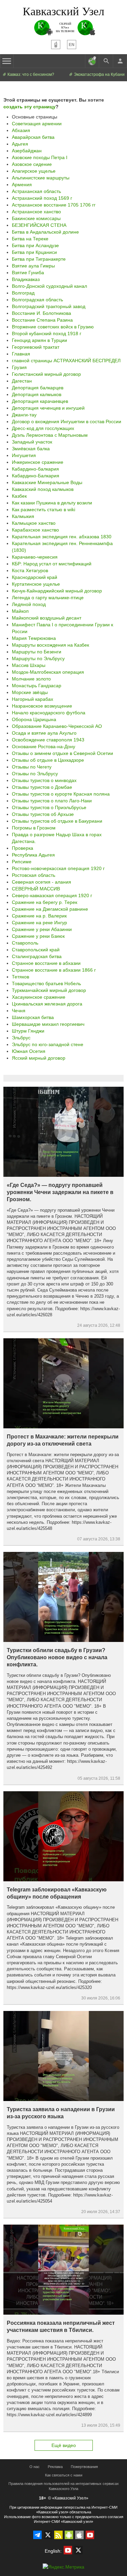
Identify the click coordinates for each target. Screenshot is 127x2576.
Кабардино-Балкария (36, 476)
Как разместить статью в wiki (44, 510)
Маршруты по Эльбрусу (38, 658)
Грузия (19, 367)
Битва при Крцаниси (34, 252)
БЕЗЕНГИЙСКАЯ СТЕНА (39, 225)
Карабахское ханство (35, 530)
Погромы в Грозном (34, 828)
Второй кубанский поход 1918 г (47, 333)
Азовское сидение (32, 164)
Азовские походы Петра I (40, 157)
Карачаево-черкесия (35, 557)
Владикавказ (26, 279)
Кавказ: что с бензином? (30, 74)
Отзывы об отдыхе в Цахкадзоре (48, 760)
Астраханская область (36, 191)
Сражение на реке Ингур (39, 923)
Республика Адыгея (33, 855)
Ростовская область (34, 875)
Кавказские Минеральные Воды (47, 482)
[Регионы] (92, 61)
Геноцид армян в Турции (39, 340)
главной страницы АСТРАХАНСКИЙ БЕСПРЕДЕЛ (66, 361)
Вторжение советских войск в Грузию (53, 327)
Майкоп (20, 611)
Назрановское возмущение (42, 706)
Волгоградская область (37, 300)
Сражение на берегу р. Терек (45, 902)
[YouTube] (90, 2535)
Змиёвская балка (31, 449)
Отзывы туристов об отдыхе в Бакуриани (57, 821)
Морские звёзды (30, 692)
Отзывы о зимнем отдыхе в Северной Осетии (62, 753)
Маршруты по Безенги (37, 652)
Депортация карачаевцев (40, 401)
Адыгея (20, 144)
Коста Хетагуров (30, 570)
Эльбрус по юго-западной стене (48, 1044)
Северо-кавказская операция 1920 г (52, 895)
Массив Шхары (29, 665)
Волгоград (23, 293)
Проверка (23, 848)
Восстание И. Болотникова (41, 313)
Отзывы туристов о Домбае (42, 787)
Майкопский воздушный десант (47, 618)
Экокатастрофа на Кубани (99, 74)
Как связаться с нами (64, 2475)
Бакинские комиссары (36, 218)
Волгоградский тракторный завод (49, 306)
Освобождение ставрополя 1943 (48, 740)
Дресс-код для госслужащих (43, 428)
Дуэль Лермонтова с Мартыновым (50, 435)
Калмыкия (23, 516)
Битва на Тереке (30, 239)
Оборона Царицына (34, 719)
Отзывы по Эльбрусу (35, 774)
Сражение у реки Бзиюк (38, 936)
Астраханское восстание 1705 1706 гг (54, 205)
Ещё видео (64, 2445)
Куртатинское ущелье (36, 584)
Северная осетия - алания (41, 882)
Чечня (19, 1011)
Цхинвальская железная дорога (47, 1004)
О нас (35, 2467)
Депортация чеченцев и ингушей (48, 408)
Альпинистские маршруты (41, 178)
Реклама (55, 2467)
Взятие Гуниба (28, 273)
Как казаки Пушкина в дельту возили (52, 503)
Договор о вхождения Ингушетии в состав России (67, 421)
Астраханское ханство (36, 212)
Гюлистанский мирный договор (46, 374)
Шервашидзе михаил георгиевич (48, 1024)
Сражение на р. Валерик (39, 916)
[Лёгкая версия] (56, 45)
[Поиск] (106, 61)
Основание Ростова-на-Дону (44, 746)
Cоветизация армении (37, 124)
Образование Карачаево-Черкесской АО (57, 726)
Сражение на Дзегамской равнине (50, 909)
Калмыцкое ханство (34, 523)
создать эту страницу (29, 107)
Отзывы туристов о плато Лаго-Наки (52, 801)
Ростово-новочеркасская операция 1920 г (58, 868)
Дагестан (22, 381)
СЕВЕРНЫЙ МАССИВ (36, 889)
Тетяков (20, 977)
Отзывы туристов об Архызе (43, 814)
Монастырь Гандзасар (37, 686)
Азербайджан (27, 151)
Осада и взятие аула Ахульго (44, 733)
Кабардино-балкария (35, 469)
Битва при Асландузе (35, 245)
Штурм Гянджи (28, 1031)
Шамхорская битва (33, 1017)
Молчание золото (31, 679)
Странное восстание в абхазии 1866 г (54, 970)
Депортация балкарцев (38, 388)
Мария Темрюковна (34, 638)
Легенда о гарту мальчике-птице (48, 598)
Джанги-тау (24, 415)
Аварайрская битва (33, 137)
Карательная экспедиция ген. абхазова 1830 (62, 537)
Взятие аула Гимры (33, 266)
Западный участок (32, 442)
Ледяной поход (29, 604)
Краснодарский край (35, 577)
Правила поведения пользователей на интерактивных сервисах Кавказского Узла (64, 2486)
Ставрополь (25, 943)
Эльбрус (21, 1038)
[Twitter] (48, 2535)
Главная (21, 354)
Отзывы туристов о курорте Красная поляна (61, 794)
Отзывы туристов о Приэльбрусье (49, 807)
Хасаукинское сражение (39, 997)
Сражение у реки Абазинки (42, 929)
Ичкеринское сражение (38, 462)
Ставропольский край (36, 950)
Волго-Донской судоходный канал (49, 286)
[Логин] (120, 61)
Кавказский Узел (63, 11)
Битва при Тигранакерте (39, 259)
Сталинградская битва (37, 956)
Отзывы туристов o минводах (44, 780)
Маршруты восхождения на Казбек (50, 645)
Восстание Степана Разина (42, 320)
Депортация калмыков (37, 394)
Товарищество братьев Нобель (46, 983)
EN (72, 45)
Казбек (19, 496)
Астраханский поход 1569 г (42, 198)
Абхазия (21, 130)
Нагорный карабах (33, 699)
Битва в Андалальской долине (45, 232)
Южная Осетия (29, 1051)
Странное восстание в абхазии (46, 963)
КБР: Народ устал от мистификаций (52, 564)
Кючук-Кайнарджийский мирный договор (57, 591)
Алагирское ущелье (34, 171)
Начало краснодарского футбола (49, 713)
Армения (22, 185)
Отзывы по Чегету (32, 767)
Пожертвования (84, 2467)
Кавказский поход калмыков (43, 489)
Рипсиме (22, 862)
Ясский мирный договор (39, 1058)
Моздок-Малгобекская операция (48, 672)
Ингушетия (24, 455)
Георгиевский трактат (36, 347)
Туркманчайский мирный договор (49, 990)
